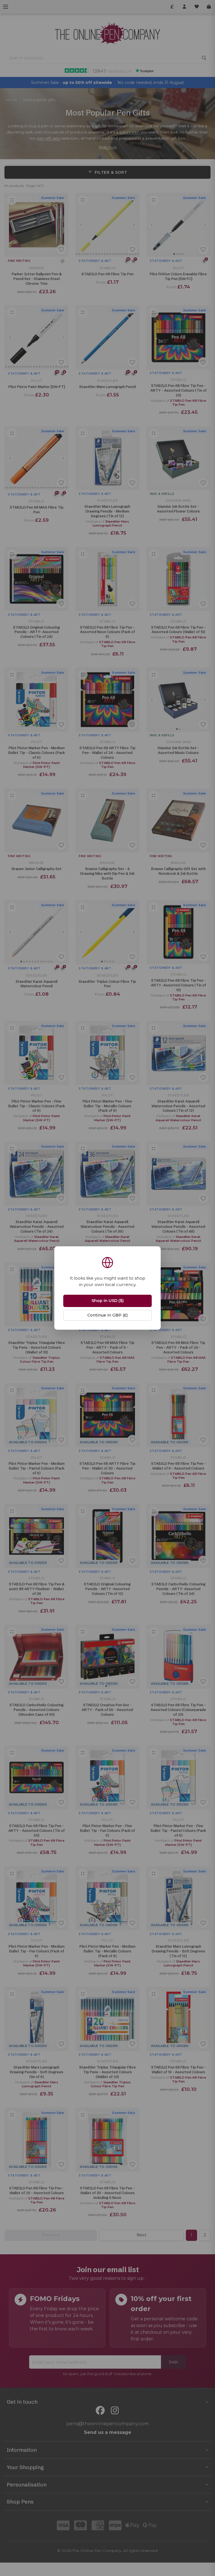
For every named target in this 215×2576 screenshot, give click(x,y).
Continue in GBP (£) (107, 1315)
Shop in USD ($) (108, 1301)
